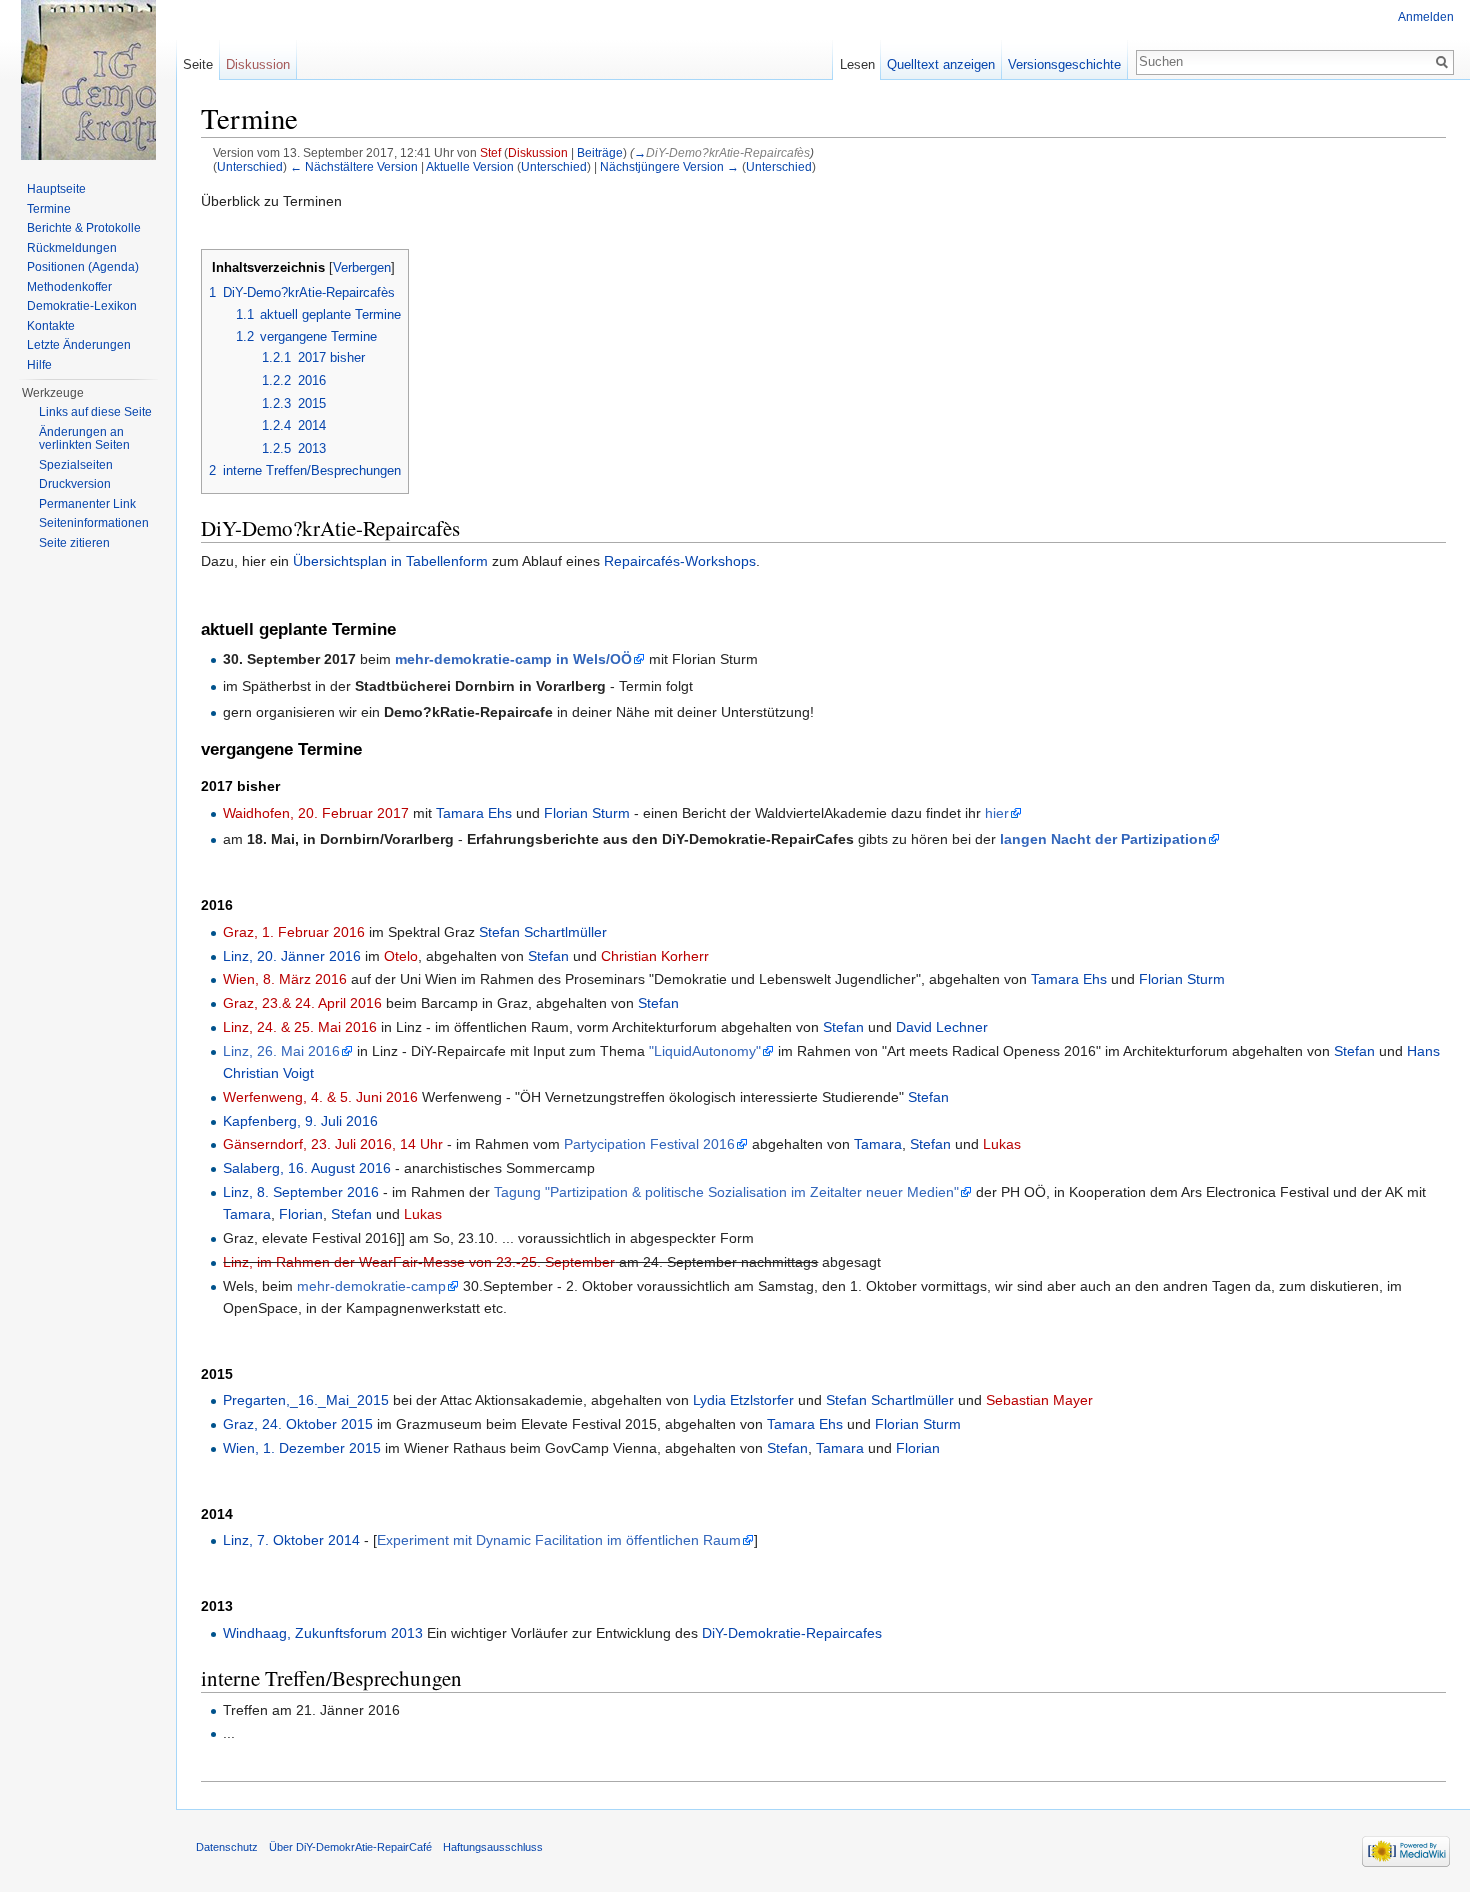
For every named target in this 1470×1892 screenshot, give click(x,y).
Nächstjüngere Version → (669, 166)
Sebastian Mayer (1039, 1400)
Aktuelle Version (470, 166)
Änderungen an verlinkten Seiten (84, 439)
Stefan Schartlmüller (543, 932)
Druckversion (75, 484)
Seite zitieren (74, 543)
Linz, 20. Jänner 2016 (292, 956)
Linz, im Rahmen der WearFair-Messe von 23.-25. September (419, 1262)
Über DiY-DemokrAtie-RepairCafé (350, 1847)
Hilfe (39, 365)
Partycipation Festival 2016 (649, 1144)
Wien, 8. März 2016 (285, 979)
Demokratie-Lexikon (82, 306)
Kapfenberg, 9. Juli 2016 (300, 1121)
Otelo (401, 956)
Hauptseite (56, 189)
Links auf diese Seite (95, 412)
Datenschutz (227, 1847)
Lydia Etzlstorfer (743, 1400)
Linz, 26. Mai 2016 (281, 1051)
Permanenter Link (87, 504)
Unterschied (250, 166)
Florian (301, 1214)
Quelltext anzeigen (941, 64)
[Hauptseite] (88, 80)
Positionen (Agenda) (83, 267)
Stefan (548, 956)
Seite (198, 64)
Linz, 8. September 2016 (301, 1192)
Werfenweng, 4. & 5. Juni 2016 (320, 1097)
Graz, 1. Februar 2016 (294, 932)
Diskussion (538, 152)
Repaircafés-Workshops (680, 561)
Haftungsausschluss (493, 1847)
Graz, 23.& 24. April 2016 (302, 1003)
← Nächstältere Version (354, 166)
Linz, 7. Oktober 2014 (291, 1540)
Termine (49, 209)
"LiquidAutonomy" (705, 1051)
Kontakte (51, 326)
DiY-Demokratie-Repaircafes (792, 1633)
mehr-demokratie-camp (371, 1286)
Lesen (857, 64)
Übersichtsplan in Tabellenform (390, 561)
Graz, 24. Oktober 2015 (298, 1424)
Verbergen (362, 268)
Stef (490, 152)
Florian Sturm (587, 813)
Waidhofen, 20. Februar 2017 (316, 813)
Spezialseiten (76, 465)
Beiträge (600, 152)
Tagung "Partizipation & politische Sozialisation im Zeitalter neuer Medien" (726, 1192)
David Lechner (942, 1027)
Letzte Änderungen (79, 345)
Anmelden (1426, 17)
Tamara (878, 1144)
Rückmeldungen (72, 248)
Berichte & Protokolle (84, 228)
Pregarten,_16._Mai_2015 (306, 1400)
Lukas (1002, 1144)
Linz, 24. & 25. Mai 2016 (300, 1027)
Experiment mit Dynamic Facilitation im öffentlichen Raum (559, 1540)
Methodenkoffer (69, 287)
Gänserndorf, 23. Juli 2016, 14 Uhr (333, 1144)
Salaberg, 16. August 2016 (307, 1168)
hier (997, 813)
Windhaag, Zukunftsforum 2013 (323, 1633)
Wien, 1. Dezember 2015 (302, 1448)
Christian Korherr (655, 956)
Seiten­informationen (94, 523)
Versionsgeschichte (1064, 64)
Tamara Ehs (474, 813)
